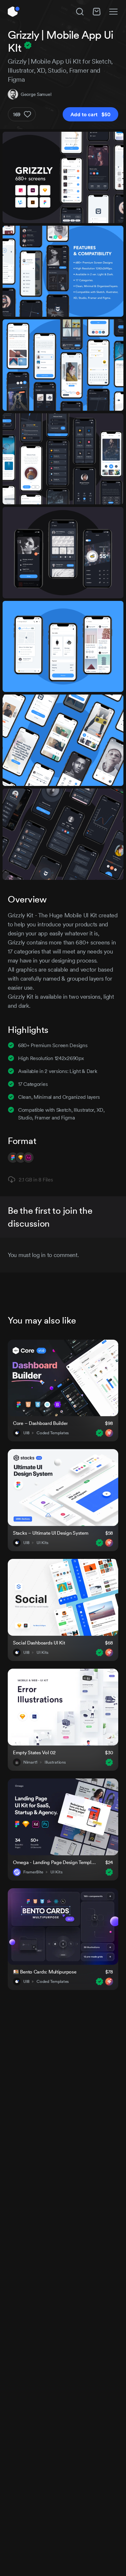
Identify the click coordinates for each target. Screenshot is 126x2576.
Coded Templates (53, 1433)
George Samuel (36, 94)
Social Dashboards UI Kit (39, 1643)
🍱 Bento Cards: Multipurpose (45, 1972)
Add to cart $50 (90, 114)
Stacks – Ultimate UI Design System (51, 1533)
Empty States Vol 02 (34, 1752)
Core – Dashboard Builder (40, 1423)
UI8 (26, 1433)
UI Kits (42, 1543)
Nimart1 (30, 1762)
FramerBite (33, 1872)
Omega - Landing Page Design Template (55, 1862)
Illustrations (55, 1762)
